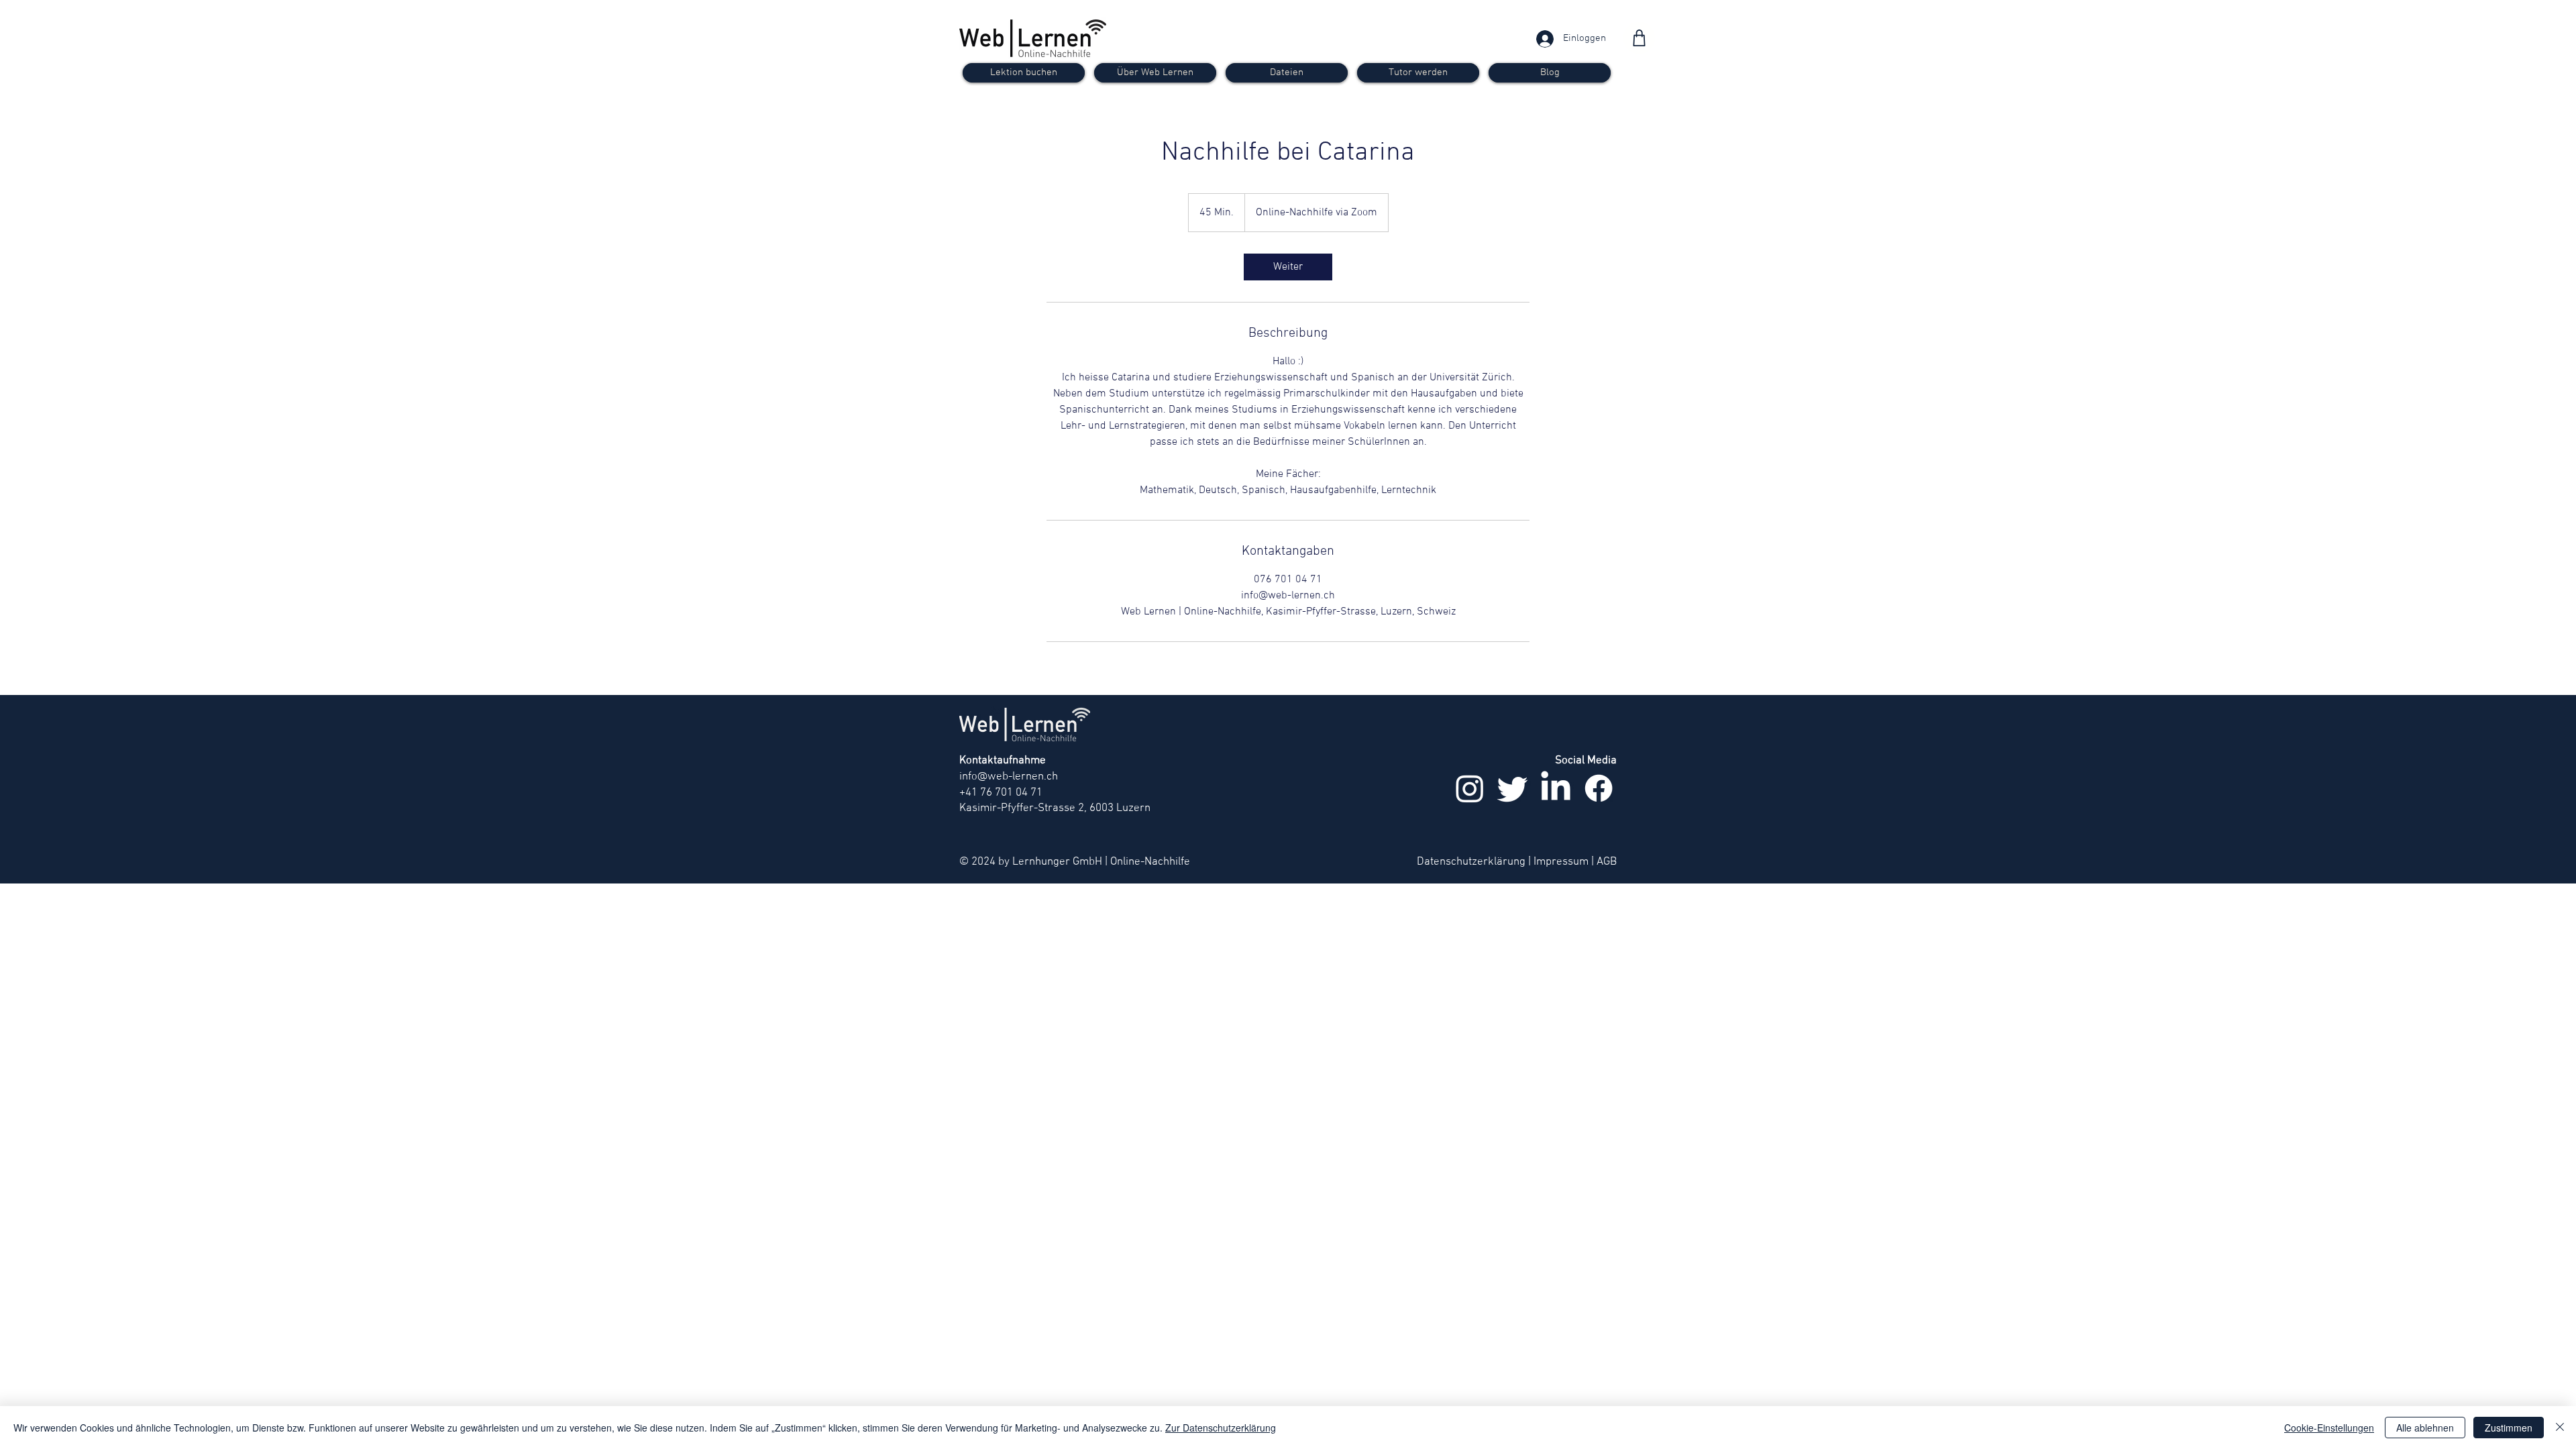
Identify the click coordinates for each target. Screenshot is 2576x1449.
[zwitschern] (1513, 788)
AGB (1607, 862)
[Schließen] (2560, 1428)
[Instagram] (1470, 788)
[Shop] (1639, 38)
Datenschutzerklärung (1471, 862)
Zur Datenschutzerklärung (1221, 1428)
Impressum (1561, 862)
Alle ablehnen (2425, 1428)
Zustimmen (2509, 1428)
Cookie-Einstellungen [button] (2329, 1428)
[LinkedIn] (1556, 788)
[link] (1288, 267)
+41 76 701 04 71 (1001, 793)
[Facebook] (1599, 788)
